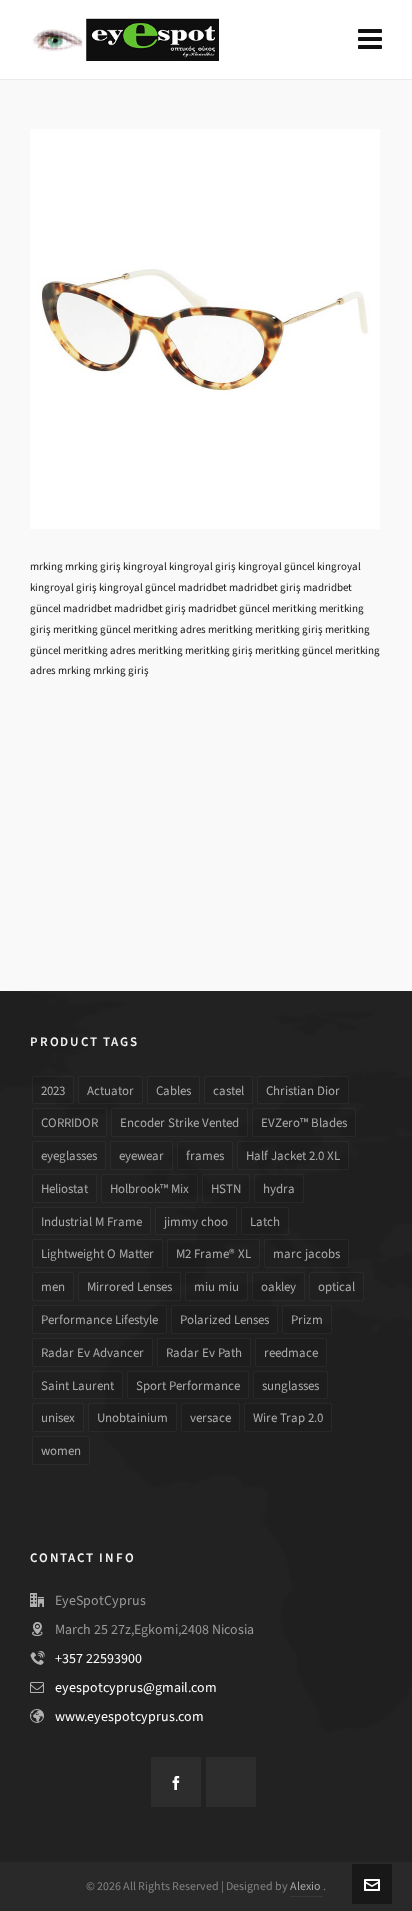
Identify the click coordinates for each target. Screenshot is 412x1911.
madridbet (202, 587)
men (53, 1286)
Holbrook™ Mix (149, 1188)
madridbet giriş (265, 587)
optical (336, 1286)
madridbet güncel (229, 608)
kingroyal (145, 566)
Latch (265, 1221)
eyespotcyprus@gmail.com (136, 1687)
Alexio (306, 1886)
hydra (279, 1188)
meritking (294, 608)
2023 (53, 1090)
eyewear (141, 1155)
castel (228, 1090)
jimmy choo (196, 1221)
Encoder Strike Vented (179, 1122)
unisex (58, 1417)
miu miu (216, 1286)
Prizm (307, 1319)
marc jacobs (306, 1253)
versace (210, 1417)
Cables (173, 1090)
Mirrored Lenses (129, 1286)
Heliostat (64, 1188)
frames (205, 1155)
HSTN (226, 1188)
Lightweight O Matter (97, 1253)
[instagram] (231, 1782)
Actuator (110, 1090)
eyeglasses (69, 1155)
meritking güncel (92, 629)
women (61, 1450)
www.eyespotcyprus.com (129, 1716)
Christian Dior (303, 1090)
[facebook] (176, 1782)
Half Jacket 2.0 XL (293, 1155)
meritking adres (169, 629)
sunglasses (290, 1385)
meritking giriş (289, 629)
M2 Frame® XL (213, 1253)
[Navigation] (370, 40)
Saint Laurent (77, 1385)
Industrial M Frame (91, 1221)
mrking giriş (93, 566)
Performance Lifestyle (99, 1319)
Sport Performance (188, 1385)
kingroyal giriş (202, 566)
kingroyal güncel (276, 566)
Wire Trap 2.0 (288, 1417)
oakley (278, 1286)
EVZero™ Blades (304, 1122)
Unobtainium (132, 1417)
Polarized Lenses (224, 1319)
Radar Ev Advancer (92, 1352)
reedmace (291, 1352)
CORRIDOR (69, 1122)
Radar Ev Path (204, 1352)
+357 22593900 (98, 1658)
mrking (46, 566)
